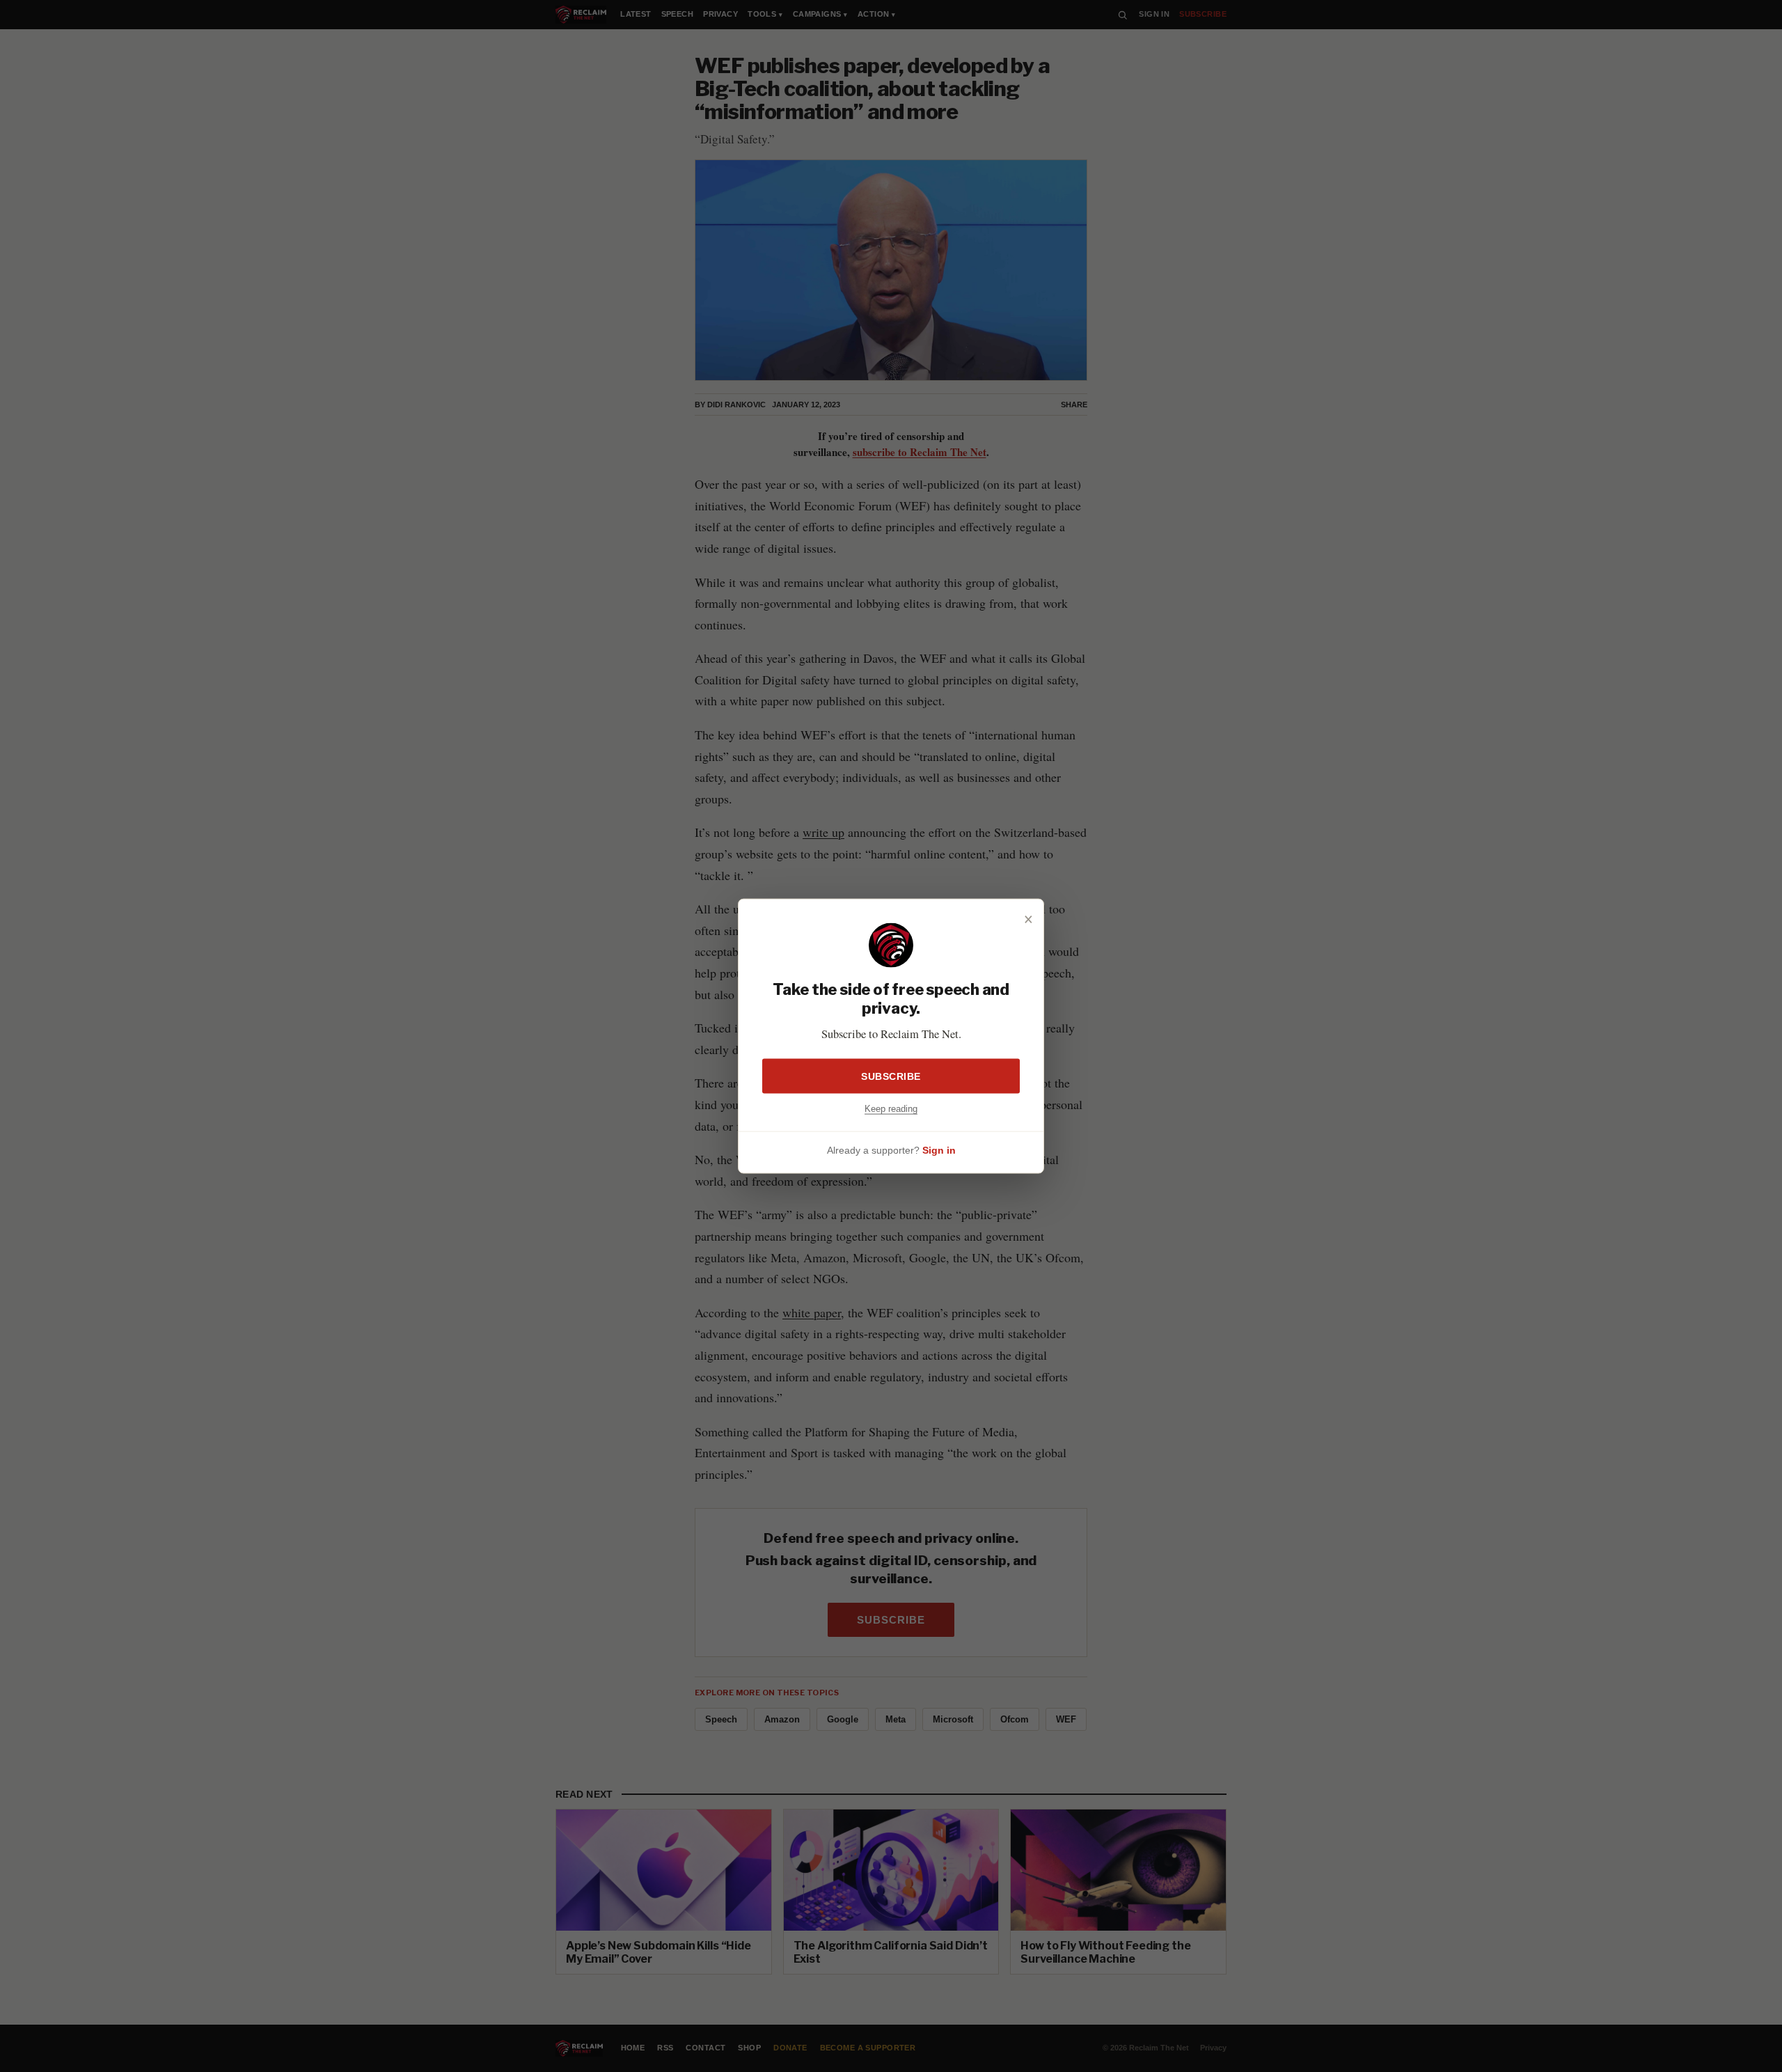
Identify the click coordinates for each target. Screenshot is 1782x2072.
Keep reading (891, 1109)
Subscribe (891, 1076)
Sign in (939, 1149)
